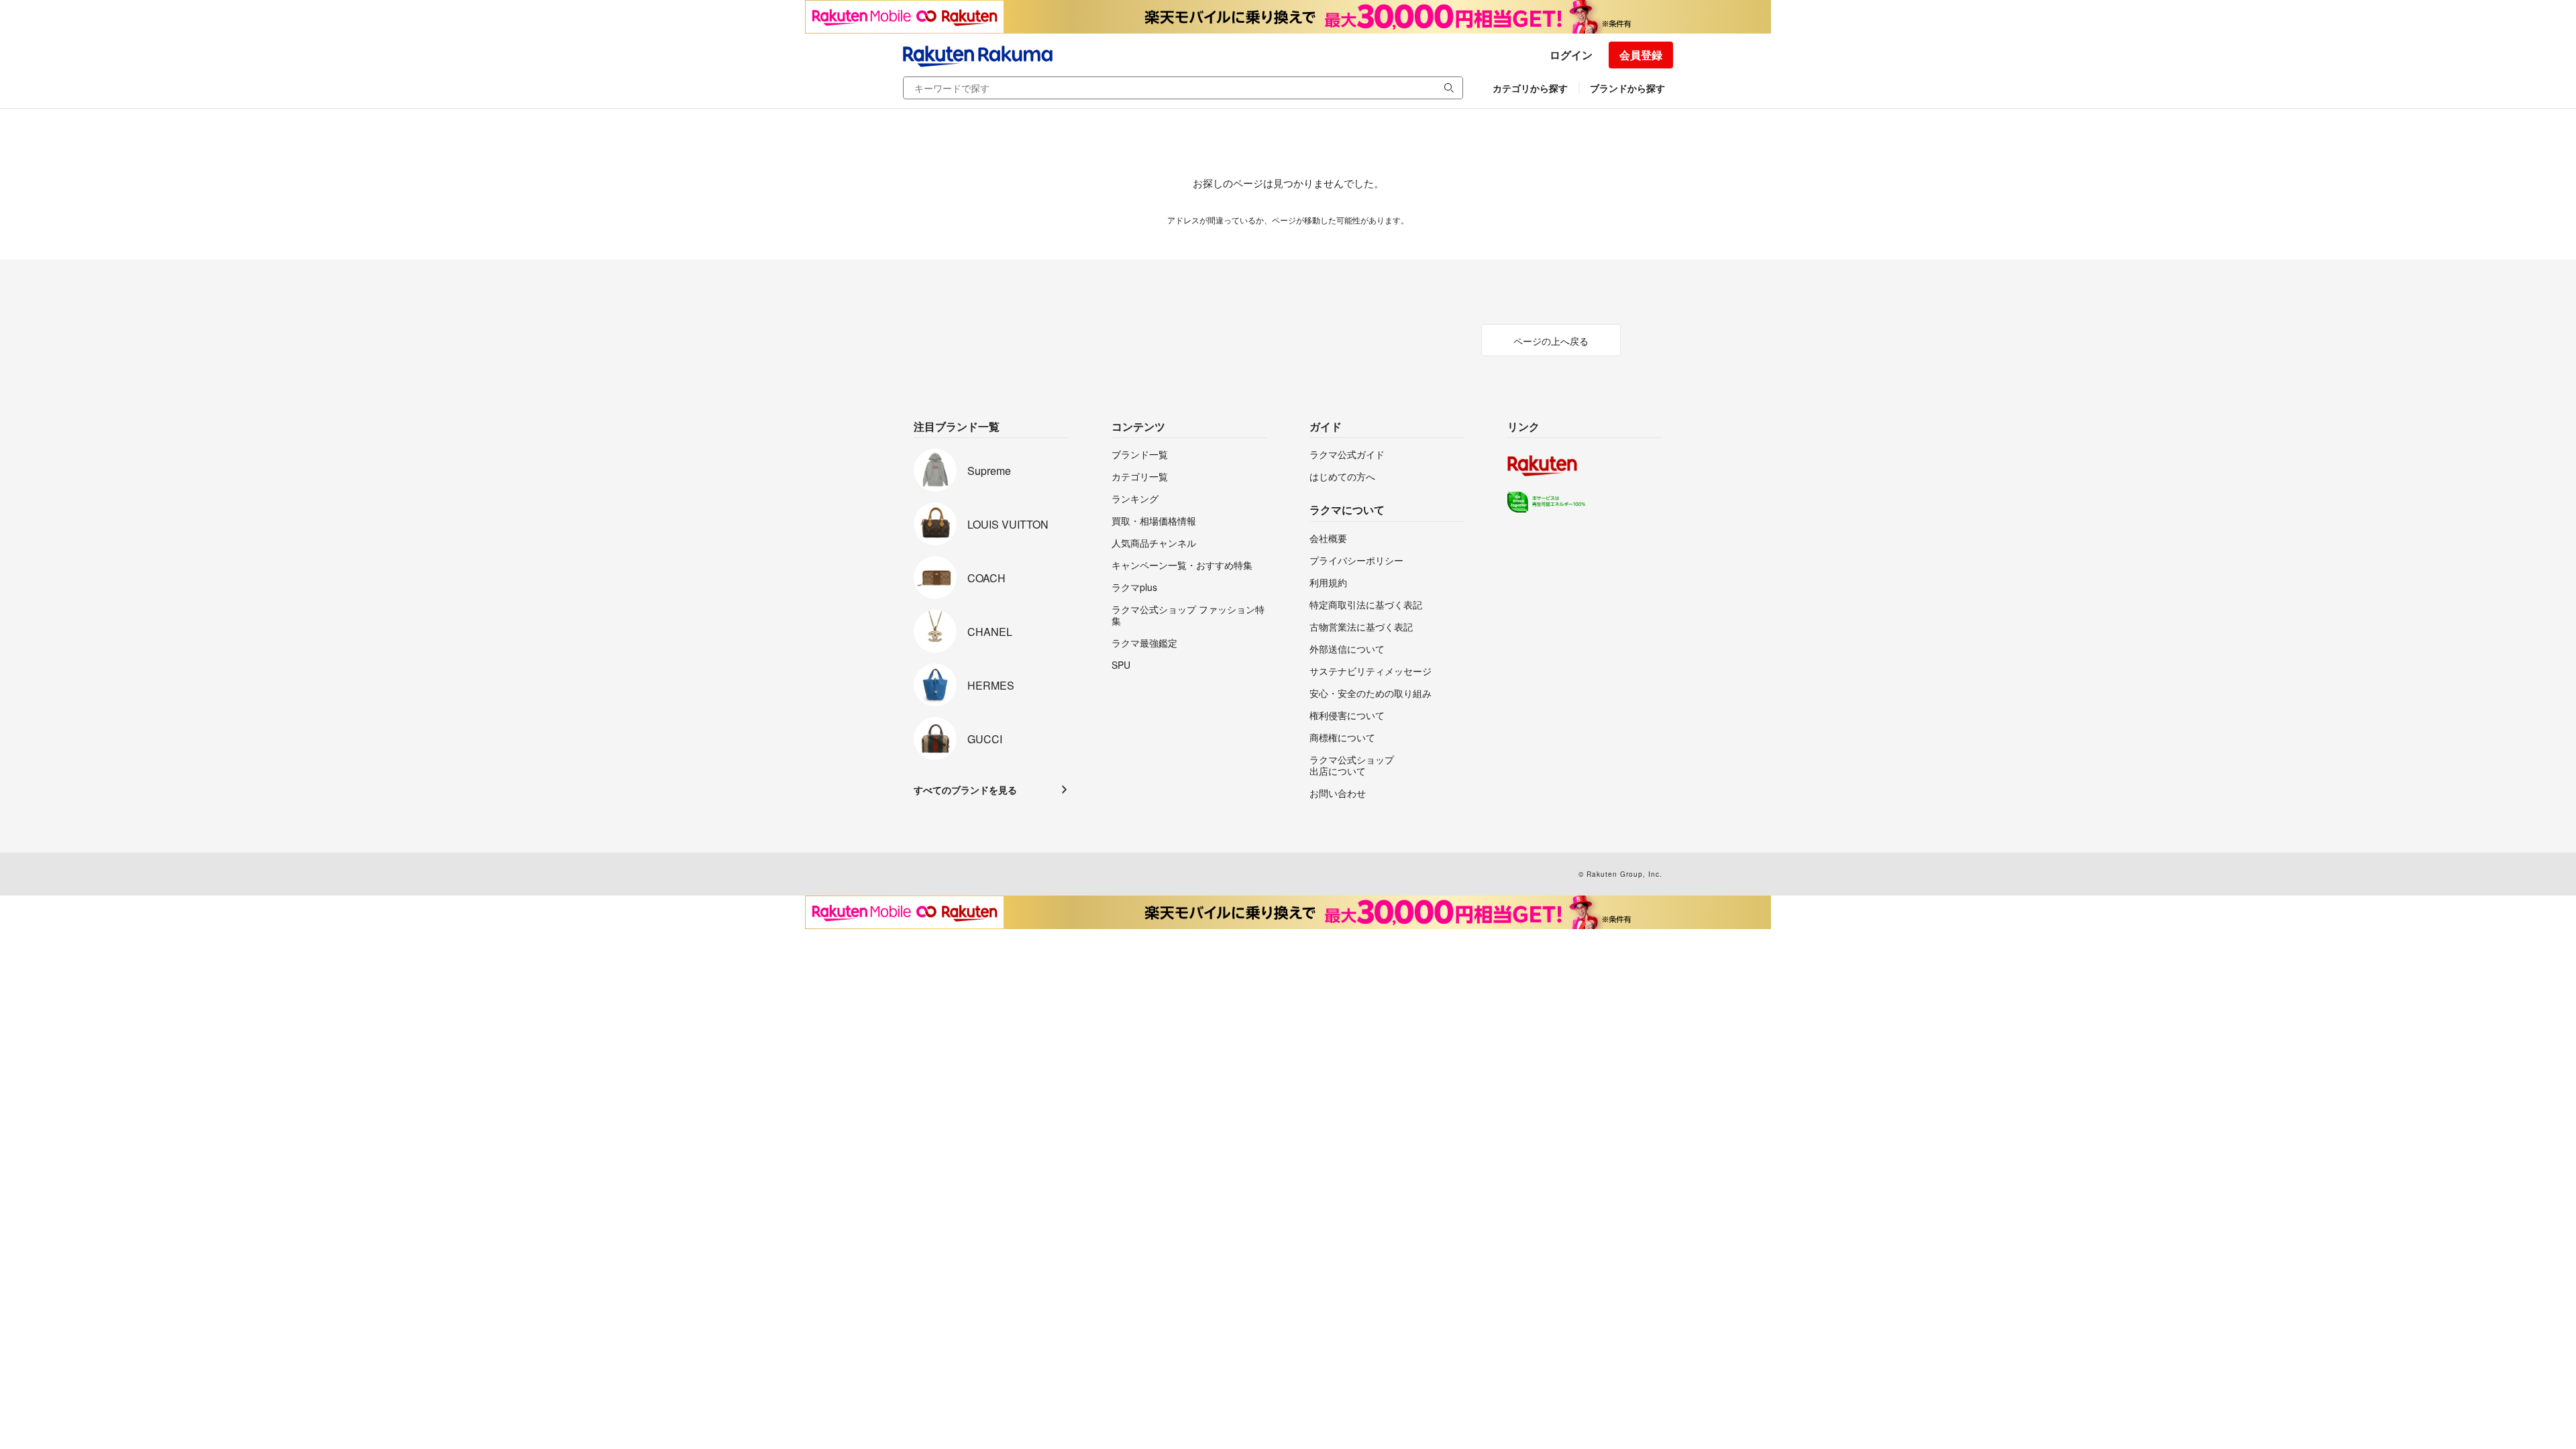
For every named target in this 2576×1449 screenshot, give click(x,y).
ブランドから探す (1627, 88)
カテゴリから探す (1530, 88)
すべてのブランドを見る (965, 790)
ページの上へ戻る (1551, 341)
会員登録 (1641, 55)
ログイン (1571, 55)
